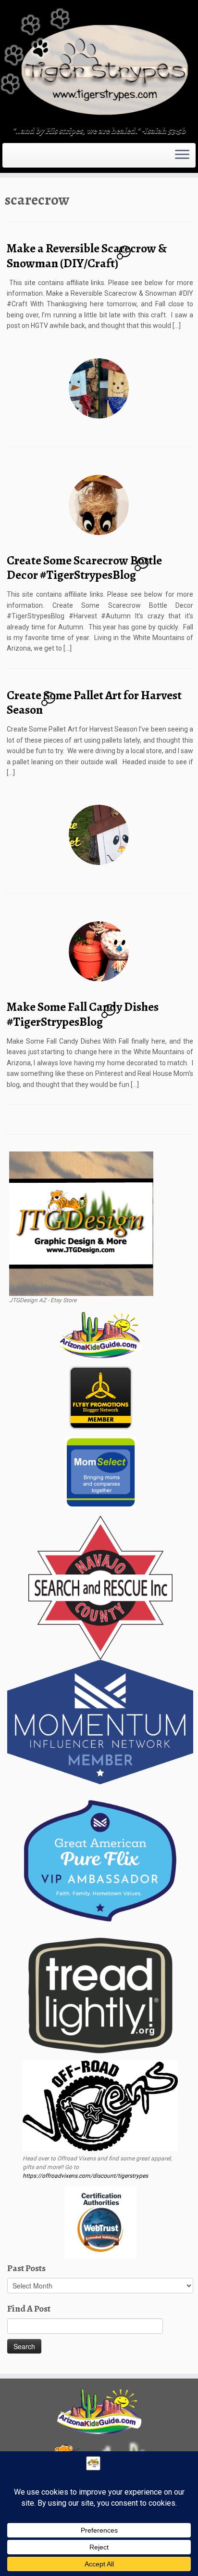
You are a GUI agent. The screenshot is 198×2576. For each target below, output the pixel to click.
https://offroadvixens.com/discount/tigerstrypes (85, 2176)
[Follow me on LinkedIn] (31, 158)
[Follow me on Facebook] (16, 158)
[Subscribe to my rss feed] (8, 158)
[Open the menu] (182, 156)
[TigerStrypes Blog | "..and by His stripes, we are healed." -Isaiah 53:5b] (99, 64)
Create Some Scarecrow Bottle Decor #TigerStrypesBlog (84, 568)
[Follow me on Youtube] (25, 158)
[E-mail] (11, 158)
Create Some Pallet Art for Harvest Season (94, 703)
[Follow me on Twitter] (13, 158)
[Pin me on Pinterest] (28, 158)
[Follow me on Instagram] (19, 158)
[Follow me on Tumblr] (22, 158)
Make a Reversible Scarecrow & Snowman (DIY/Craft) (87, 256)
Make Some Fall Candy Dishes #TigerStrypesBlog (83, 1014)
